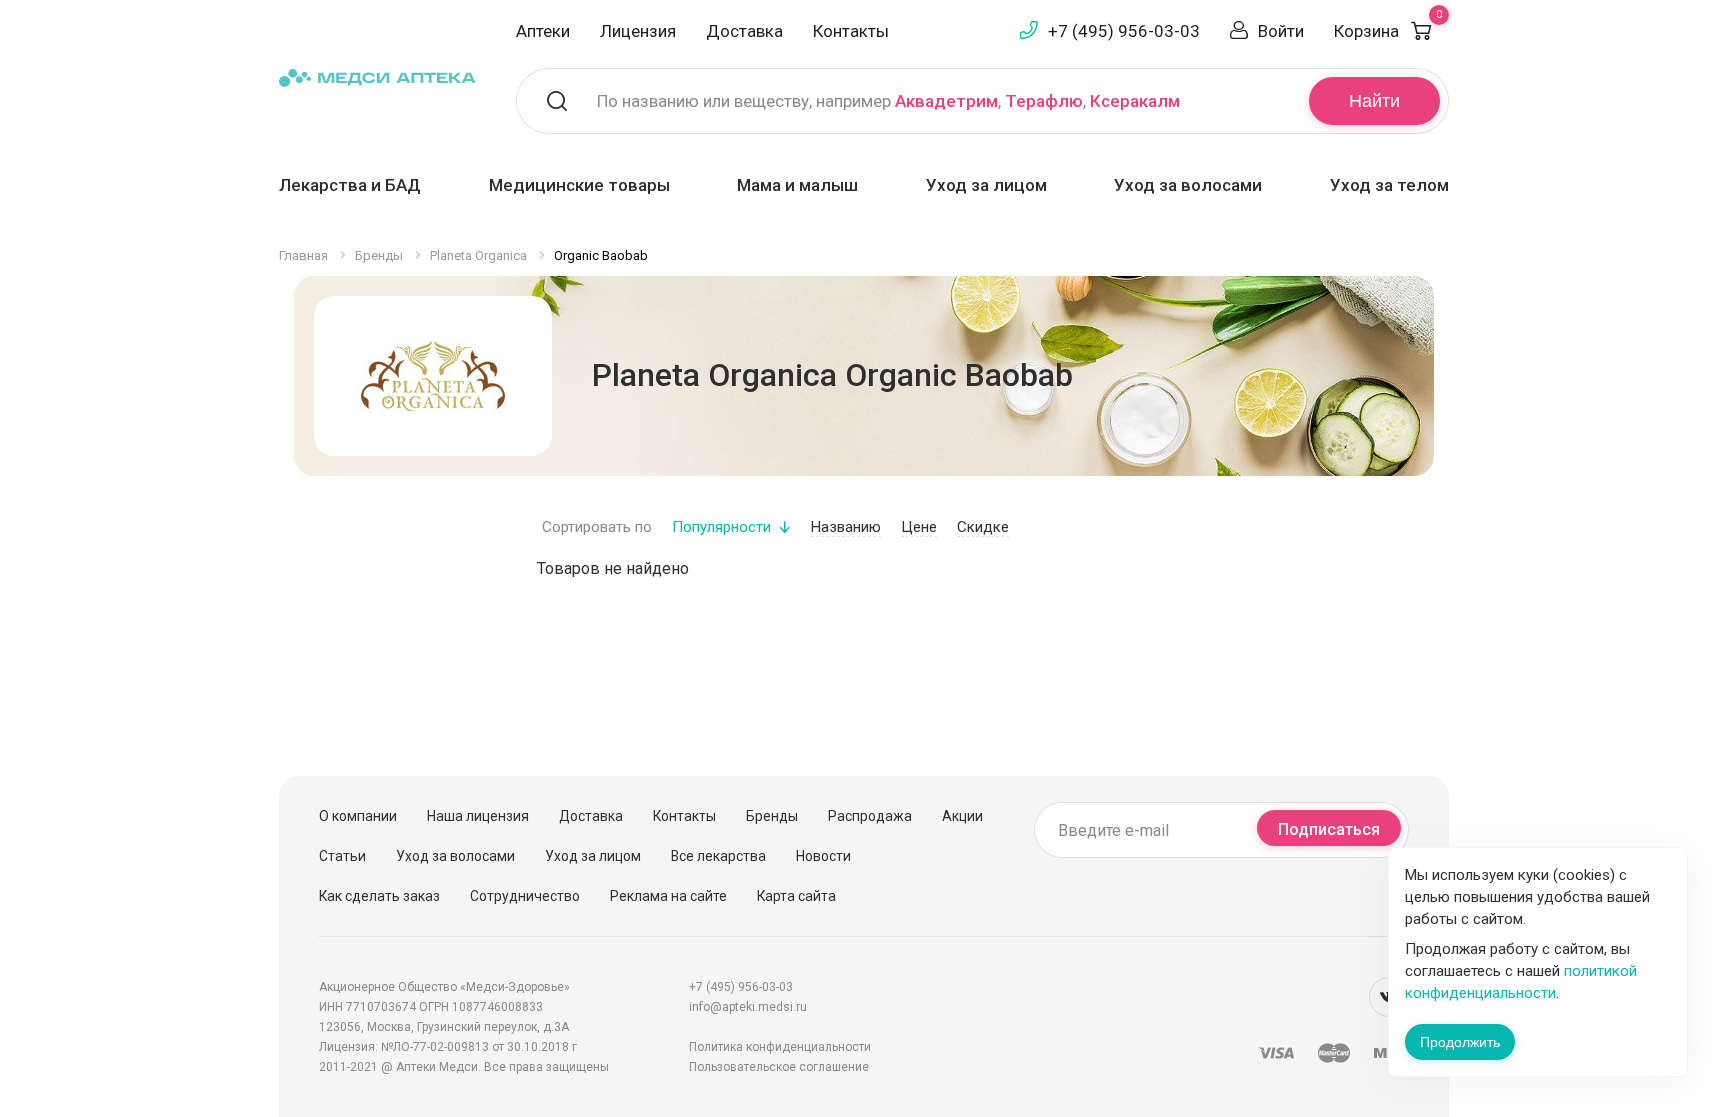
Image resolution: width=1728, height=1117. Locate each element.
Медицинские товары (579, 185)
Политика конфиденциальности (780, 1047)
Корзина (1388, 31)
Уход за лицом (986, 185)
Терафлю (1044, 101)
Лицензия (638, 31)
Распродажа (870, 816)
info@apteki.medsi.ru (748, 1007)
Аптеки (543, 31)
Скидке (983, 527)
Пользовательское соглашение (779, 1067)
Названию (846, 527)
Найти (1374, 101)
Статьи (342, 856)
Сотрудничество (525, 896)
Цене (919, 527)
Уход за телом (1389, 185)
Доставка (744, 31)
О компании (358, 816)
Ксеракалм (1135, 101)
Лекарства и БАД (350, 185)
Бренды (772, 816)
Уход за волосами (1188, 185)
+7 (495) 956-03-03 (1124, 31)
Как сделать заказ (379, 896)
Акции (962, 816)
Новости (823, 856)
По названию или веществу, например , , (888, 101)
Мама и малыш (797, 185)
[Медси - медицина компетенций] (377, 76)
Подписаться (1329, 829)
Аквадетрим (946, 101)
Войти (1281, 31)
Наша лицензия (478, 816)
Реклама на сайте (668, 896)
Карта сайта (796, 896)
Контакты (851, 31)
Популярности (721, 527)
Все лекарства (718, 856)
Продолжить (1460, 1042)
